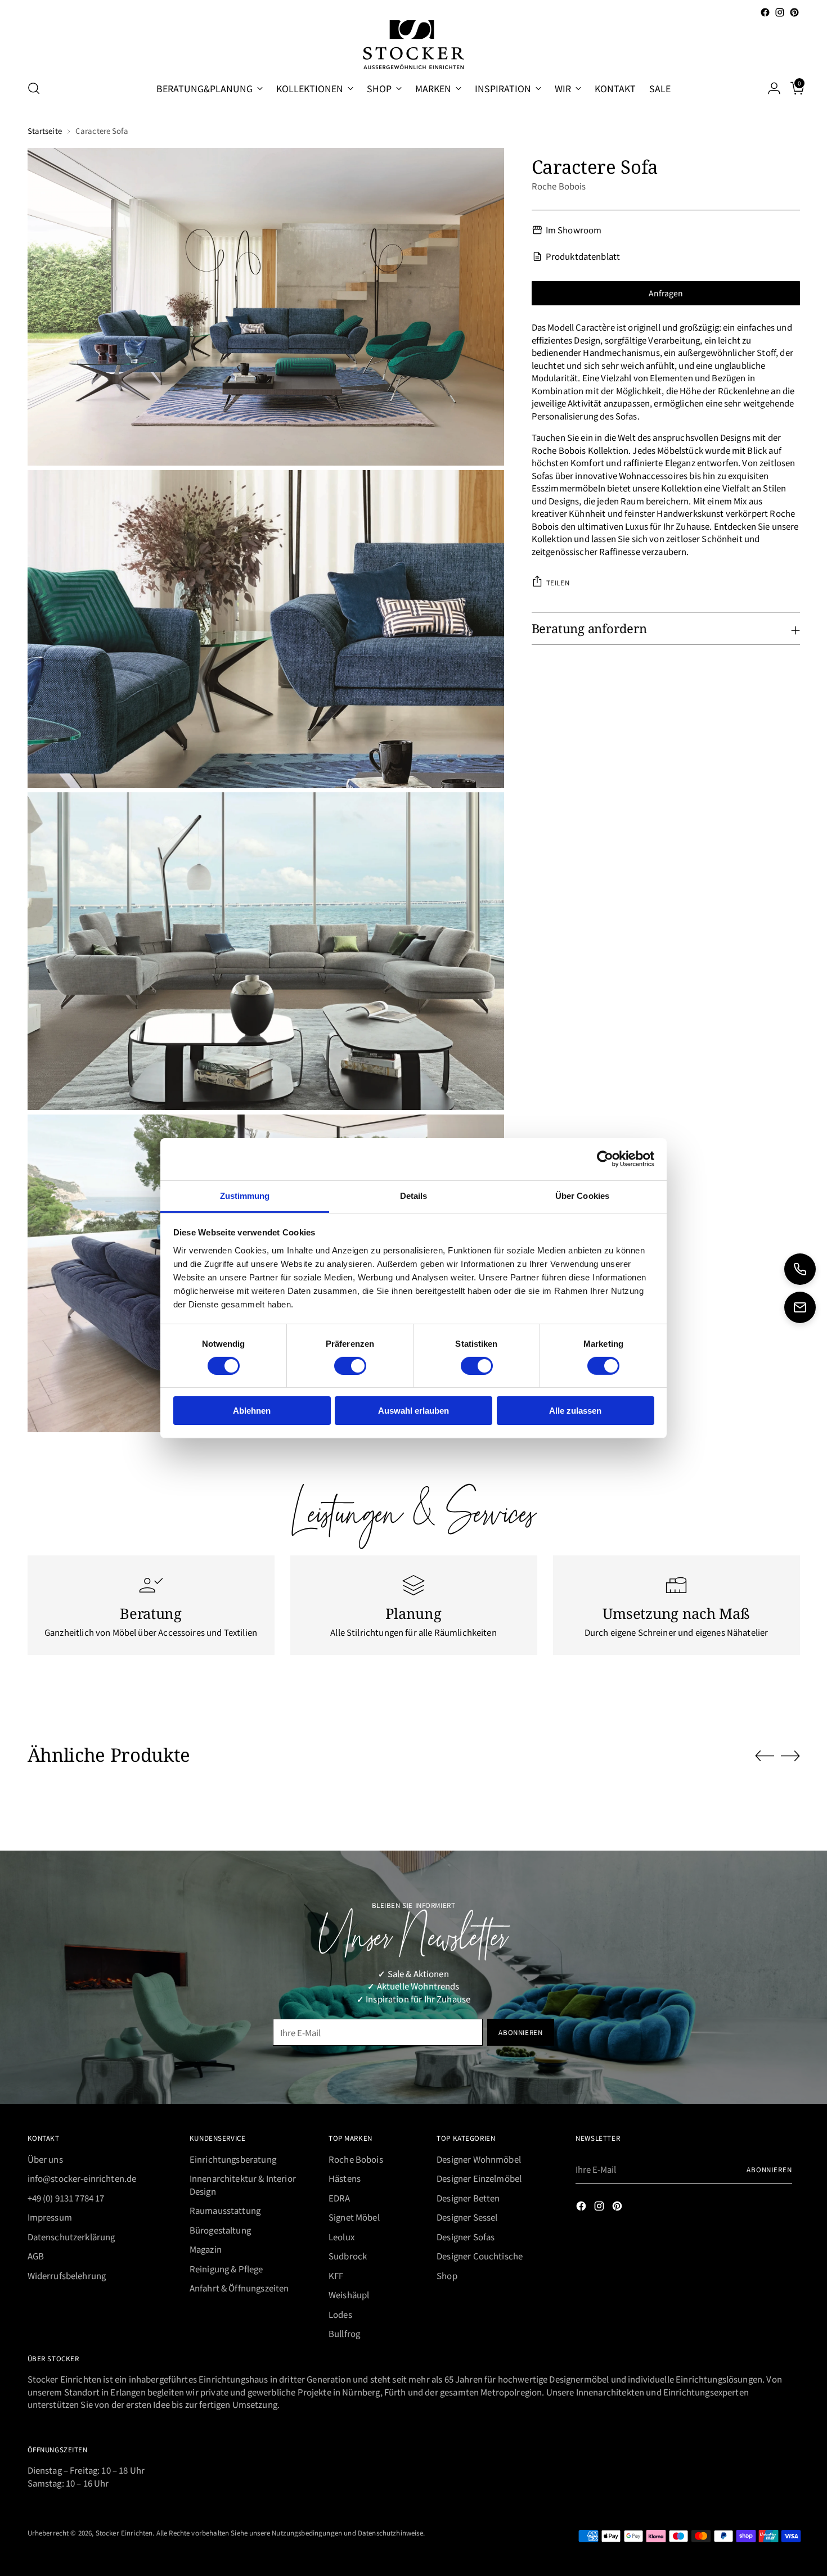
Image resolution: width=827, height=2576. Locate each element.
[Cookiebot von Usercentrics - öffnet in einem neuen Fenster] (605, 1159)
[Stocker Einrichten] (414, 45)
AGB (36, 2256)
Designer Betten (468, 2198)
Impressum (50, 2217)
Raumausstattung (225, 2210)
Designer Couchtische (480, 2256)
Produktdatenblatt (583, 256)
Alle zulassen (575, 1411)
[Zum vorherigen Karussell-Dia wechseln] (765, 1756)
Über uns (45, 2159)
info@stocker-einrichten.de (82, 2178)
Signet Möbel (354, 2217)
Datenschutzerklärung (71, 2237)
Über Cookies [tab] (582, 1195)
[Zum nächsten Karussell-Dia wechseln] (790, 1756)
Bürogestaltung (220, 2230)
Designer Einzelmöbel (479, 2178)
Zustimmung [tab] (245, 1195)
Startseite (45, 131)
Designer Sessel (467, 2217)
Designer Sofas (466, 2237)
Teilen (558, 582)
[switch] (350, 1366)
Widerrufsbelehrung (67, 2275)
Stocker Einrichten (124, 2532)
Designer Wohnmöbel (479, 2159)
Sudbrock (348, 2256)
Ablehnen (252, 1411)
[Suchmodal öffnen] (34, 88)
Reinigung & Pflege (226, 2269)
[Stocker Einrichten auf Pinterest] (794, 12)
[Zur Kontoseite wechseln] (770, 88)
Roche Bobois (559, 185)
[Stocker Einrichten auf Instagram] (780, 12)
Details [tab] (414, 1195)
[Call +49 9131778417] (800, 1269)
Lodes (340, 2314)
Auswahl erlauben (414, 1411)
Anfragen (666, 292)
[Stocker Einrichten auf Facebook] (765, 12)
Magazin (206, 2249)
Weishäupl (349, 2295)
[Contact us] (800, 1307)
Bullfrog (344, 2333)
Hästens (345, 2178)
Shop (447, 2275)
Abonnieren (769, 2169)
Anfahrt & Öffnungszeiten (239, 2288)
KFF (336, 2275)
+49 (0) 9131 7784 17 (66, 2198)
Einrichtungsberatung (233, 2159)
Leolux (341, 2237)
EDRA (340, 2198)
